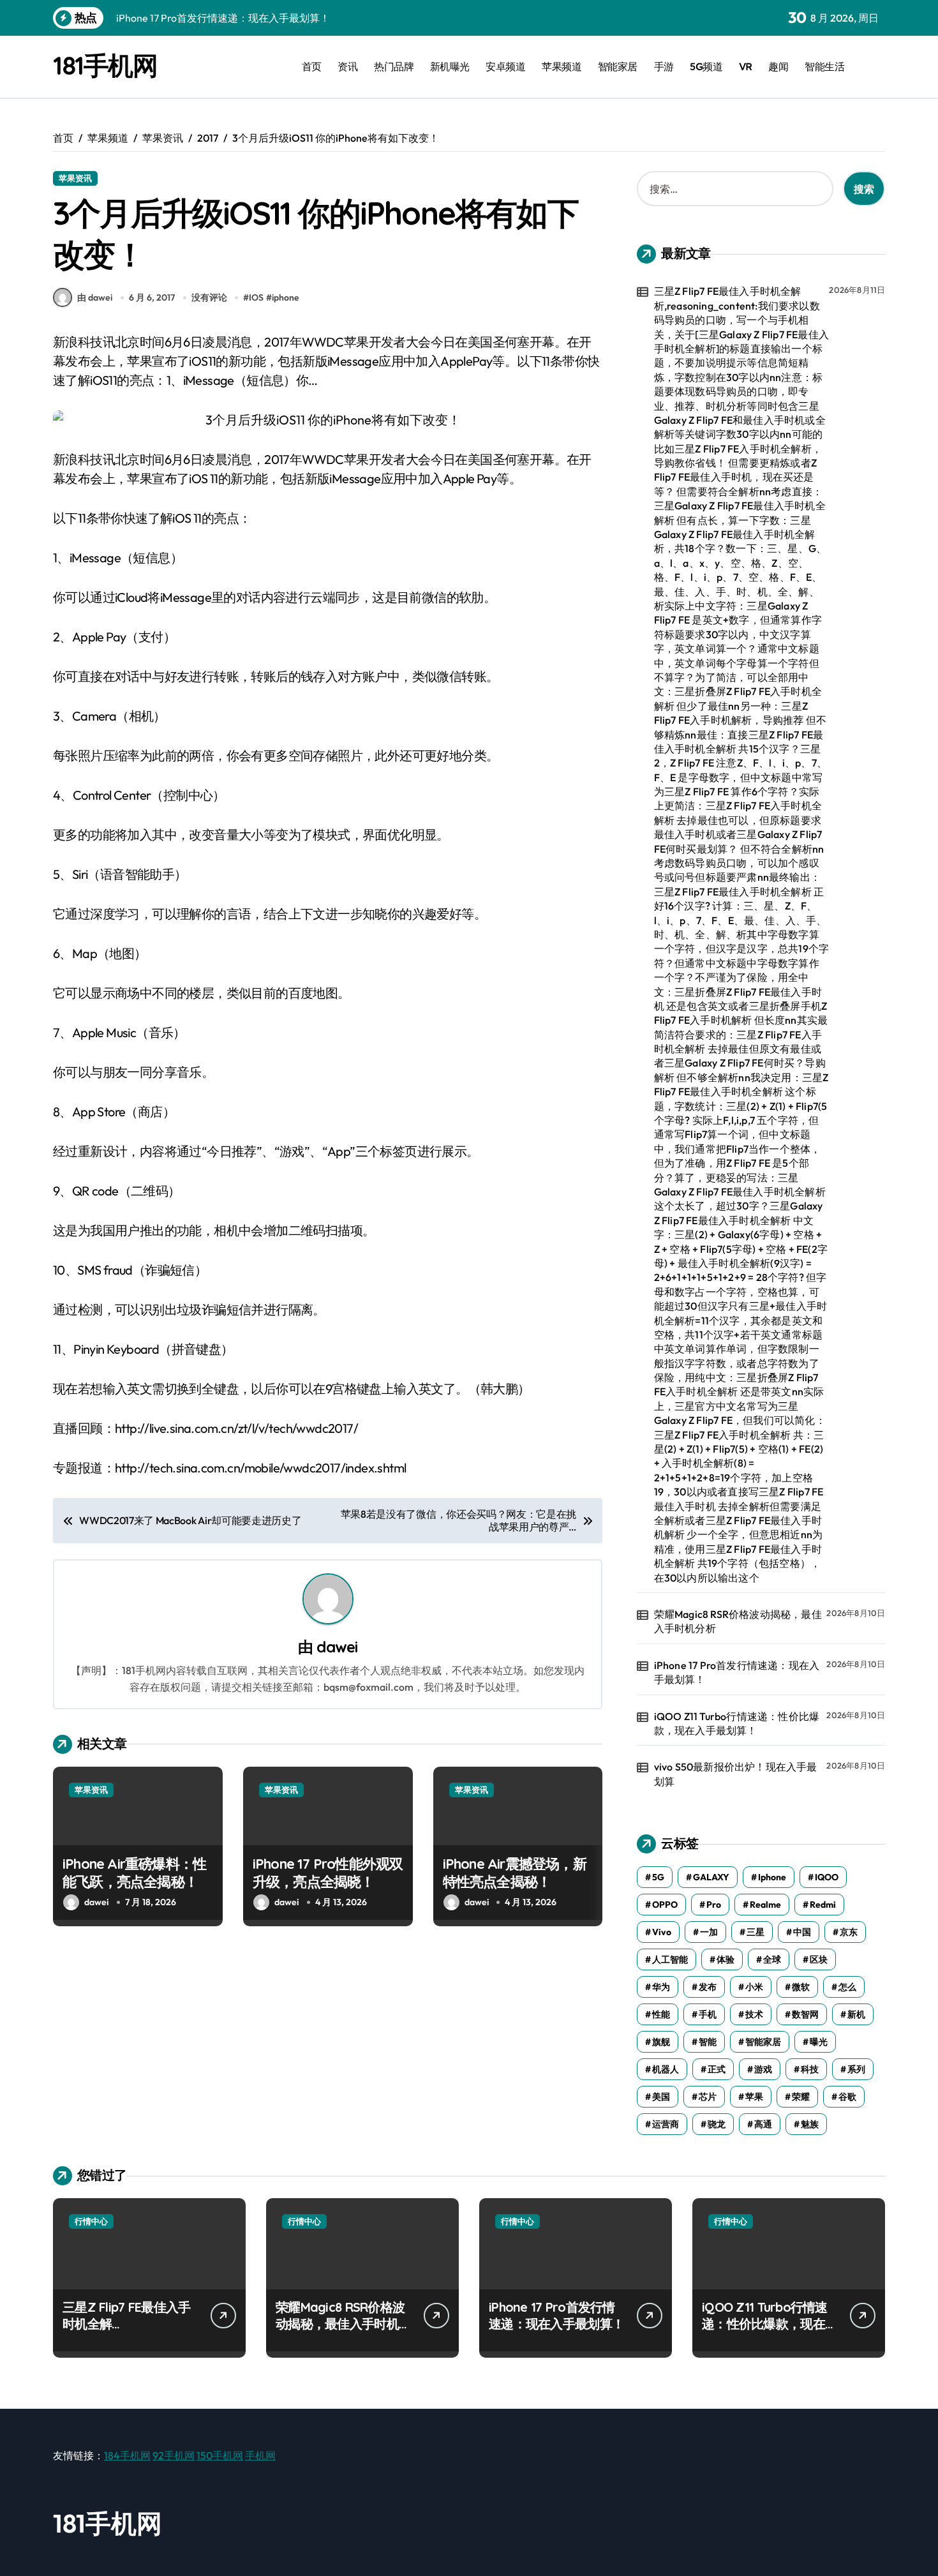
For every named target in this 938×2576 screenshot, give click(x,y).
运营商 (666, 2124)
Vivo (662, 1932)
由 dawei (95, 297)
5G (658, 1877)
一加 (709, 1932)
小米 (754, 1987)
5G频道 (706, 66)
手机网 (260, 2455)
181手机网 (105, 65)
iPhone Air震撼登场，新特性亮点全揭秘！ (515, 1873)
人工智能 (670, 1959)
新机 (856, 2014)
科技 (810, 2069)
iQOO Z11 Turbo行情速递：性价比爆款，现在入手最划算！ (737, 1723)
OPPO (665, 1905)
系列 (856, 2069)
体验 (726, 1959)
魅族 (810, 2124)
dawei (337, 1647)
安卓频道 (505, 66)
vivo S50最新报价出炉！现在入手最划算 (736, 1774)
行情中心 (91, 2221)
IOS (256, 297)
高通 (763, 2124)
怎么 (847, 1987)
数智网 (805, 2014)
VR (746, 66)
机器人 (666, 2069)
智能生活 (824, 66)
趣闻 (778, 66)
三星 (756, 1932)
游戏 (763, 2069)
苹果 (754, 2097)
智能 (708, 2042)
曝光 (819, 2042)
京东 (849, 1932)
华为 (661, 1987)
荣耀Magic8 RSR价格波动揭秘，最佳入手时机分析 (738, 1621)
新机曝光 (450, 66)
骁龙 (717, 2124)
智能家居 (618, 66)
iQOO (827, 1877)
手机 (708, 2014)
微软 (801, 1987)
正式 (717, 2069)
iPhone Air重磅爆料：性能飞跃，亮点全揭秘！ (134, 1873)
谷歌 (847, 2097)
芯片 (708, 2097)
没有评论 (209, 297)
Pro (714, 1905)
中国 (802, 1932)
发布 (708, 1987)
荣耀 (801, 2097)
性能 (661, 2014)
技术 (754, 2014)
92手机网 (174, 2455)
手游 (664, 66)
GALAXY (711, 1877)
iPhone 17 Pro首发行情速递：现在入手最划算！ (737, 1672)
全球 (772, 1959)
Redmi (823, 1905)
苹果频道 (562, 66)
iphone (286, 297)
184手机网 (127, 2455)
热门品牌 (394, 66)
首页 (312, 66)
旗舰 (661, 2042)
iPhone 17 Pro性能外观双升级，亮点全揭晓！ (328, 1873)
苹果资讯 (75, 178)
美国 (661, 2097)
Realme (765, 1905)
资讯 (347, 66)
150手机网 (220, 2455)
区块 (819, 1959)
